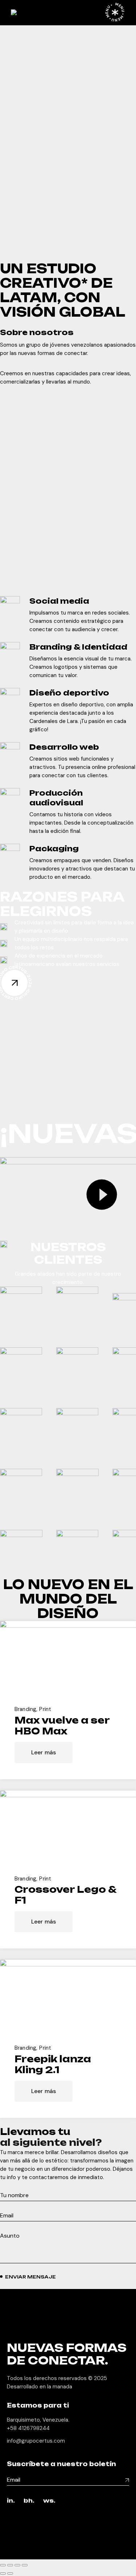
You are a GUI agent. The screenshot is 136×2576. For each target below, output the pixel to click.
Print (45, 1709)
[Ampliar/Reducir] (3, 2565)
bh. (29, 2501)
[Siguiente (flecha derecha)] (10, 2573)
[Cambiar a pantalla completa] (10, 2565)
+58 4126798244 (28, 2428)
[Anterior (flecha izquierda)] (3, 2573)
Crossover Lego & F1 (65, 1895)
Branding (25, 1709)
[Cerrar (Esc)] (25, 2565)
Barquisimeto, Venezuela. (38, 2420)
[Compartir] (17, 2565)
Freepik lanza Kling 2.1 (53, 2064)
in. (11, 2501)
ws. (49, 2501)
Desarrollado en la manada (40, 2387)
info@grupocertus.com (36, 2441)
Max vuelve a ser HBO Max (62, 1726)
